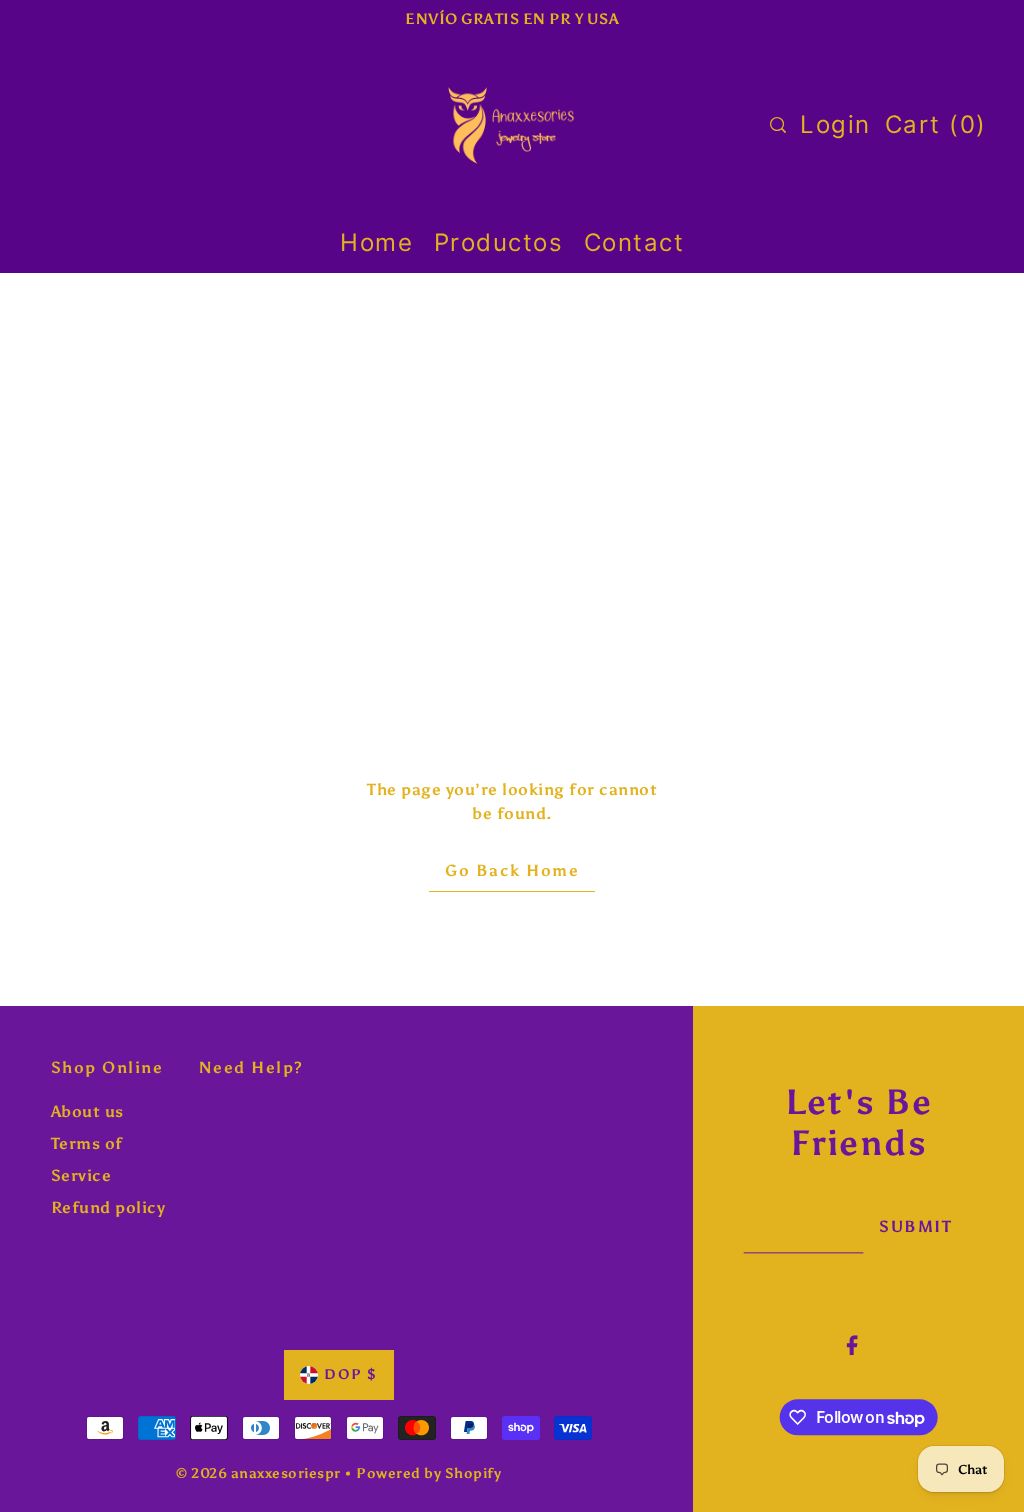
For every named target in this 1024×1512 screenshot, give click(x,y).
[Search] (778, 125)
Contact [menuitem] (634, 242)
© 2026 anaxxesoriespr (258, 1473)
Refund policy (108, 1207)
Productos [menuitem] (499, 242)
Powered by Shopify (428, 1473)
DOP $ (351, 1374)
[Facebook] (852, 1344)
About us (87, 1111)
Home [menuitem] (376, 242)
